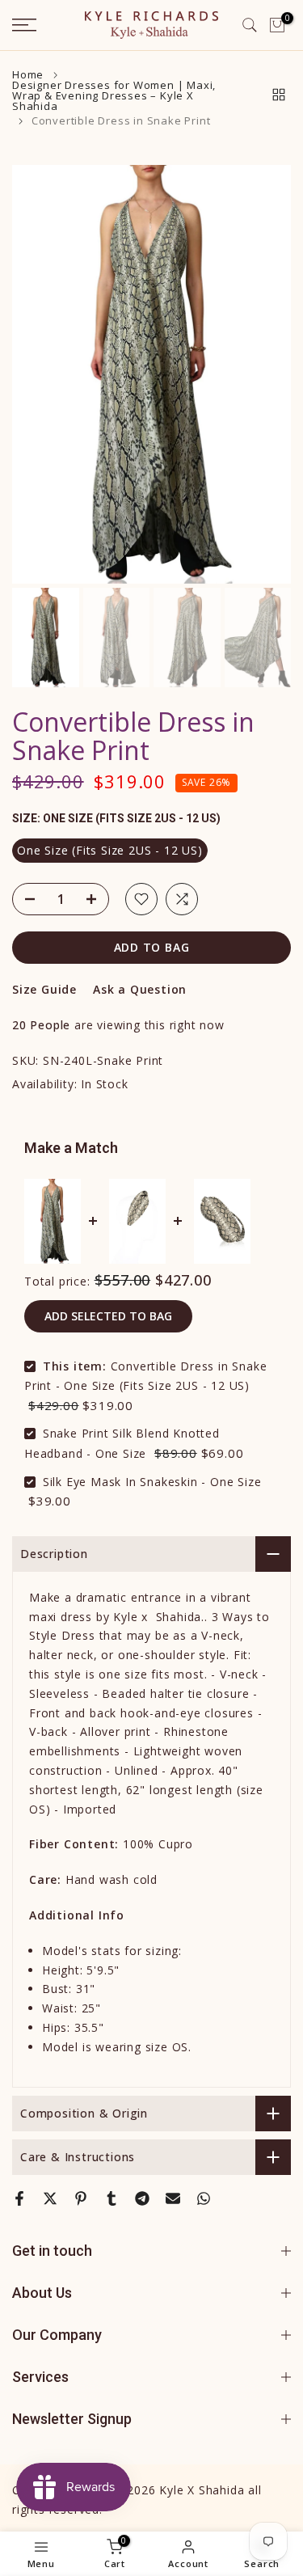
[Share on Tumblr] (112, 2198)
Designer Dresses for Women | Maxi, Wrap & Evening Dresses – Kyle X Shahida (114, 96)
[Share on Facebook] (19, 2198)
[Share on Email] (173, 2198)
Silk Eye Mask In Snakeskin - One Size (152, 1482)
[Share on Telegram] (142, 2198)
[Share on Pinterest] (81, 2198)
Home (28, 75)
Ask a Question (140, 989)
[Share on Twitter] (50, 2198)
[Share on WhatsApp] (204, 2198)
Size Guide (44, 989)
